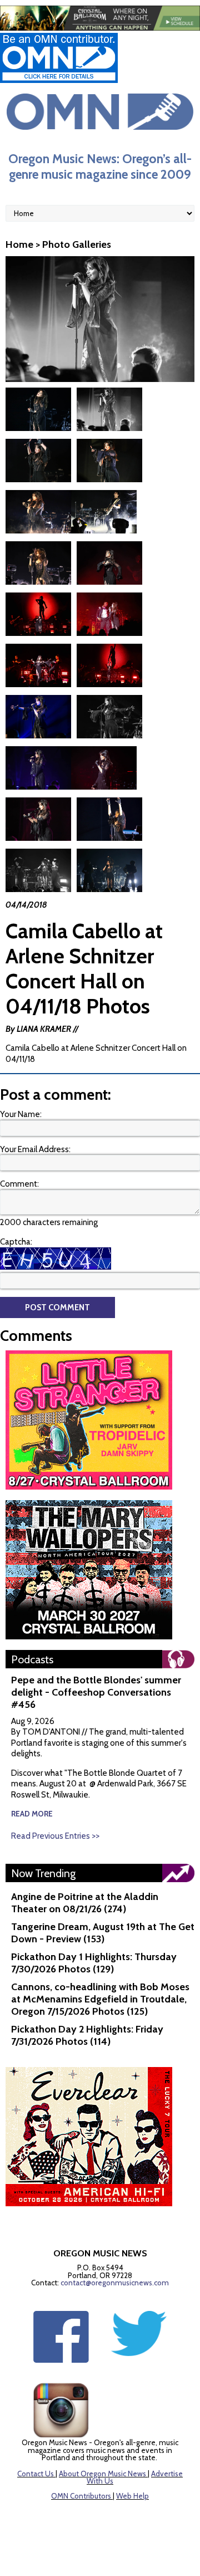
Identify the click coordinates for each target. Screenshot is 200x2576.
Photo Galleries (77, 244)
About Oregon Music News (102, 2474)
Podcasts (32, 1659)
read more (32, 1814)
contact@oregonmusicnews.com (115, 2283)
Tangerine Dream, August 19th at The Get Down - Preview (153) (103, 1933)
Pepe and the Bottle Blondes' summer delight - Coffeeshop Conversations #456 (96, 1692)
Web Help (132, 2496)
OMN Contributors (81, 2496)
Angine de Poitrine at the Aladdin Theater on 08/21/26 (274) (85, 1903)
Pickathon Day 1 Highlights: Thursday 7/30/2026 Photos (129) (94, 1963)
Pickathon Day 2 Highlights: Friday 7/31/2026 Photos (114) (87, 2035)
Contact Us (36, 2474)
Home (19, 244)
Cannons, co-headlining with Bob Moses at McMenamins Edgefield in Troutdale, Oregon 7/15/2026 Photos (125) (100, 1999)
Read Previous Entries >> (55, 1836)
